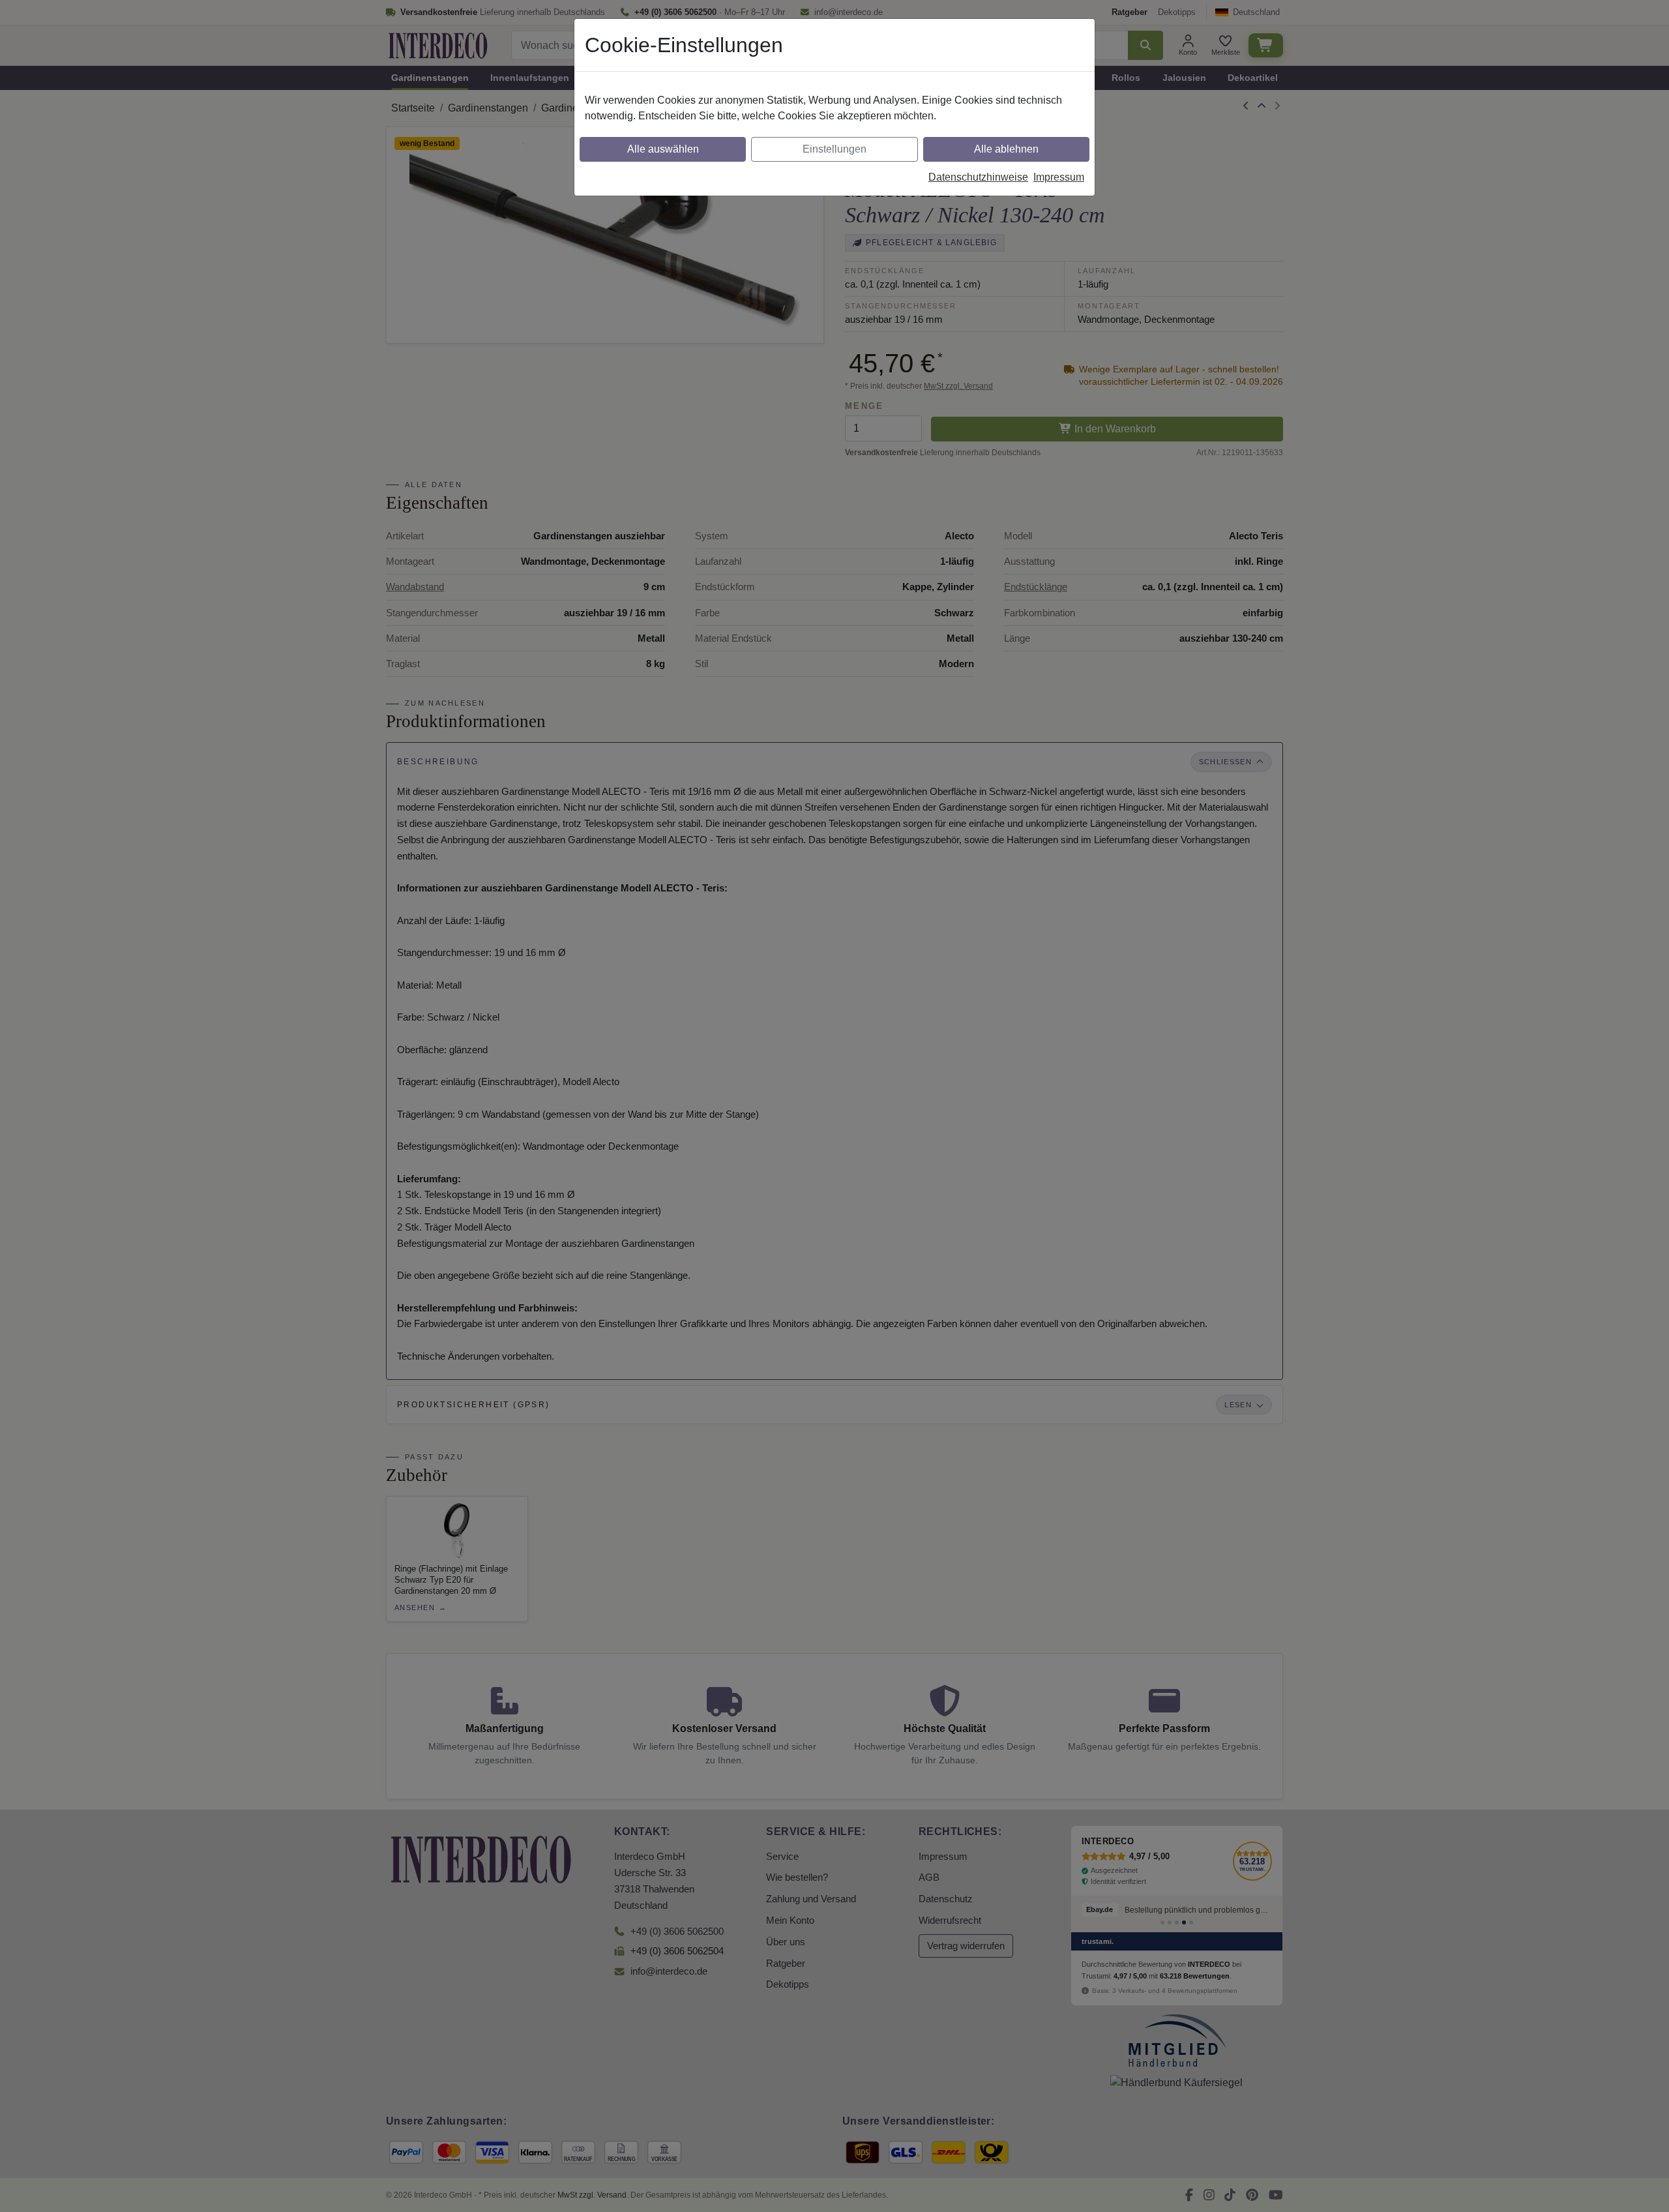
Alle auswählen (663, 149)
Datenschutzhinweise (978, 177)
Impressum (1059, 177)
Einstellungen (834, 149)
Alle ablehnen (1006, 149)
